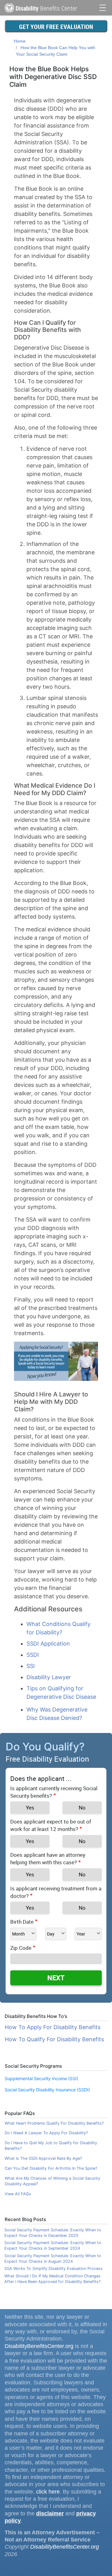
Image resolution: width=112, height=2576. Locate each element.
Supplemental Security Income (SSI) (41, 2078)
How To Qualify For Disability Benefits (54, 2039)
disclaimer (50, 2513)
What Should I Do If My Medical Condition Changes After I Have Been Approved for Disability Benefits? (52, 2279)
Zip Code (21, 1948)
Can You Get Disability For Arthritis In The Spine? (51, 2168)
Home (20, 41)
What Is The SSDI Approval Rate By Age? (43, 2158)
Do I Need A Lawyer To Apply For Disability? (46, 2133)
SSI (31, 1666)
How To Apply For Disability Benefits (53, 2027)
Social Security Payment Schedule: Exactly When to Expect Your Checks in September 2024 (53, 2245)
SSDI (33, 1655)
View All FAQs (18, 2194)
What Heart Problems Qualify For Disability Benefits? (54, 2123)
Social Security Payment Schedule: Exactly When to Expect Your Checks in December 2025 (53, 2233)
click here (48, 2492)
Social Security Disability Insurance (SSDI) (47, 2090)
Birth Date (22, 1922)
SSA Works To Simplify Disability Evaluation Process (54, 2269)
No (82, 1807)
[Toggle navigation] (103, 7)
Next (56, 1978)
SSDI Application (48, 1644)
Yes (30, 1807)
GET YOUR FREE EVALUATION (56, 27)
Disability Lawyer (49, 1677)
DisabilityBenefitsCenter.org (39, 2346)
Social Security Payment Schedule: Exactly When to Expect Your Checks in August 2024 (53, 2259)
